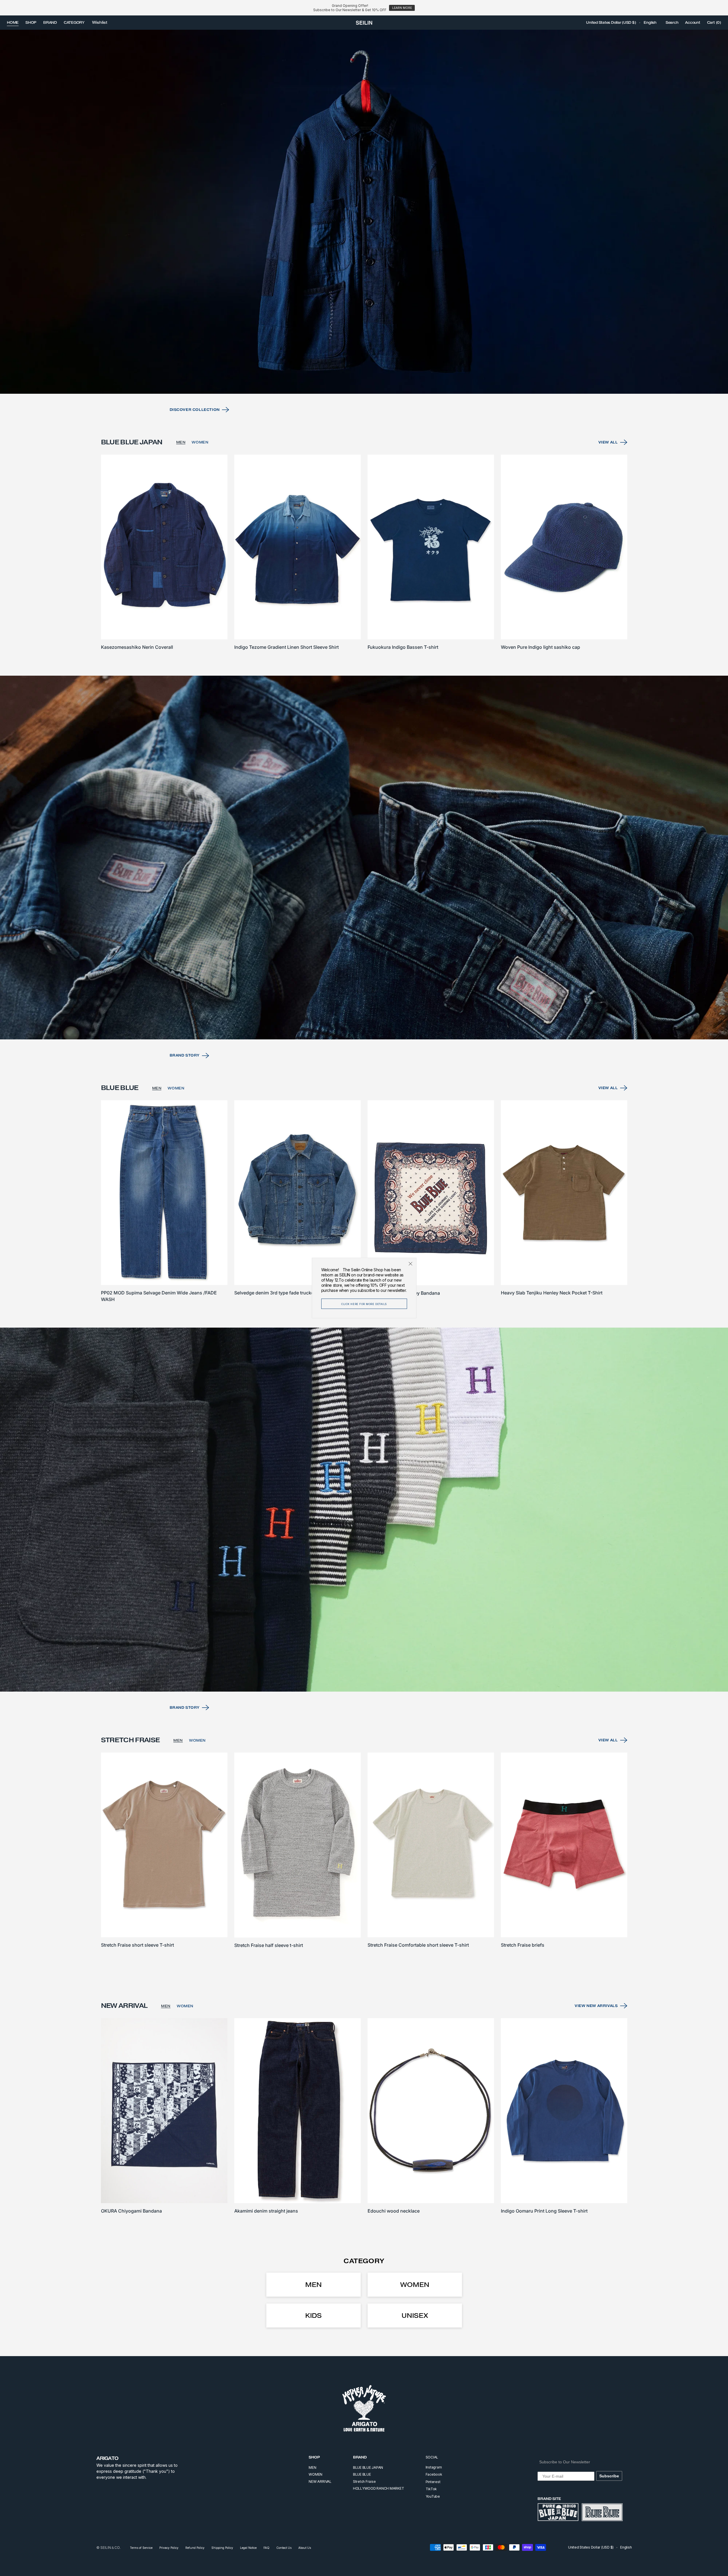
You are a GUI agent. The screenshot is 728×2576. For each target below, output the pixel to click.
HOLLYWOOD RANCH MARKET (379, 2488)
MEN (181, 442)
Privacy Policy (169, 2548)
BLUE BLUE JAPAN (368, 2467)
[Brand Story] (364, 858)
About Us (305, 2548)
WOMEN (200, 442)
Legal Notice (248, 2548)
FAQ (266, 2548)
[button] (611, 23)
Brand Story (185, 1055)
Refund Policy (195, 2548)
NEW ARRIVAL (320, 2481)
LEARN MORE (402, 8)
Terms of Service (141, 2548)
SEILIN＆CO (110, 2548)
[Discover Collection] (364, 212)
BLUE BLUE (362, 2474)
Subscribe (609, 2476)
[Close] (410, 1264)
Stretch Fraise (364, 2481)
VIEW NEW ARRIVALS (596, 2006)
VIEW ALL (608, 442)
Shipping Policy (222, 2548)
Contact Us (284, 2548)
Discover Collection (195, 410)
